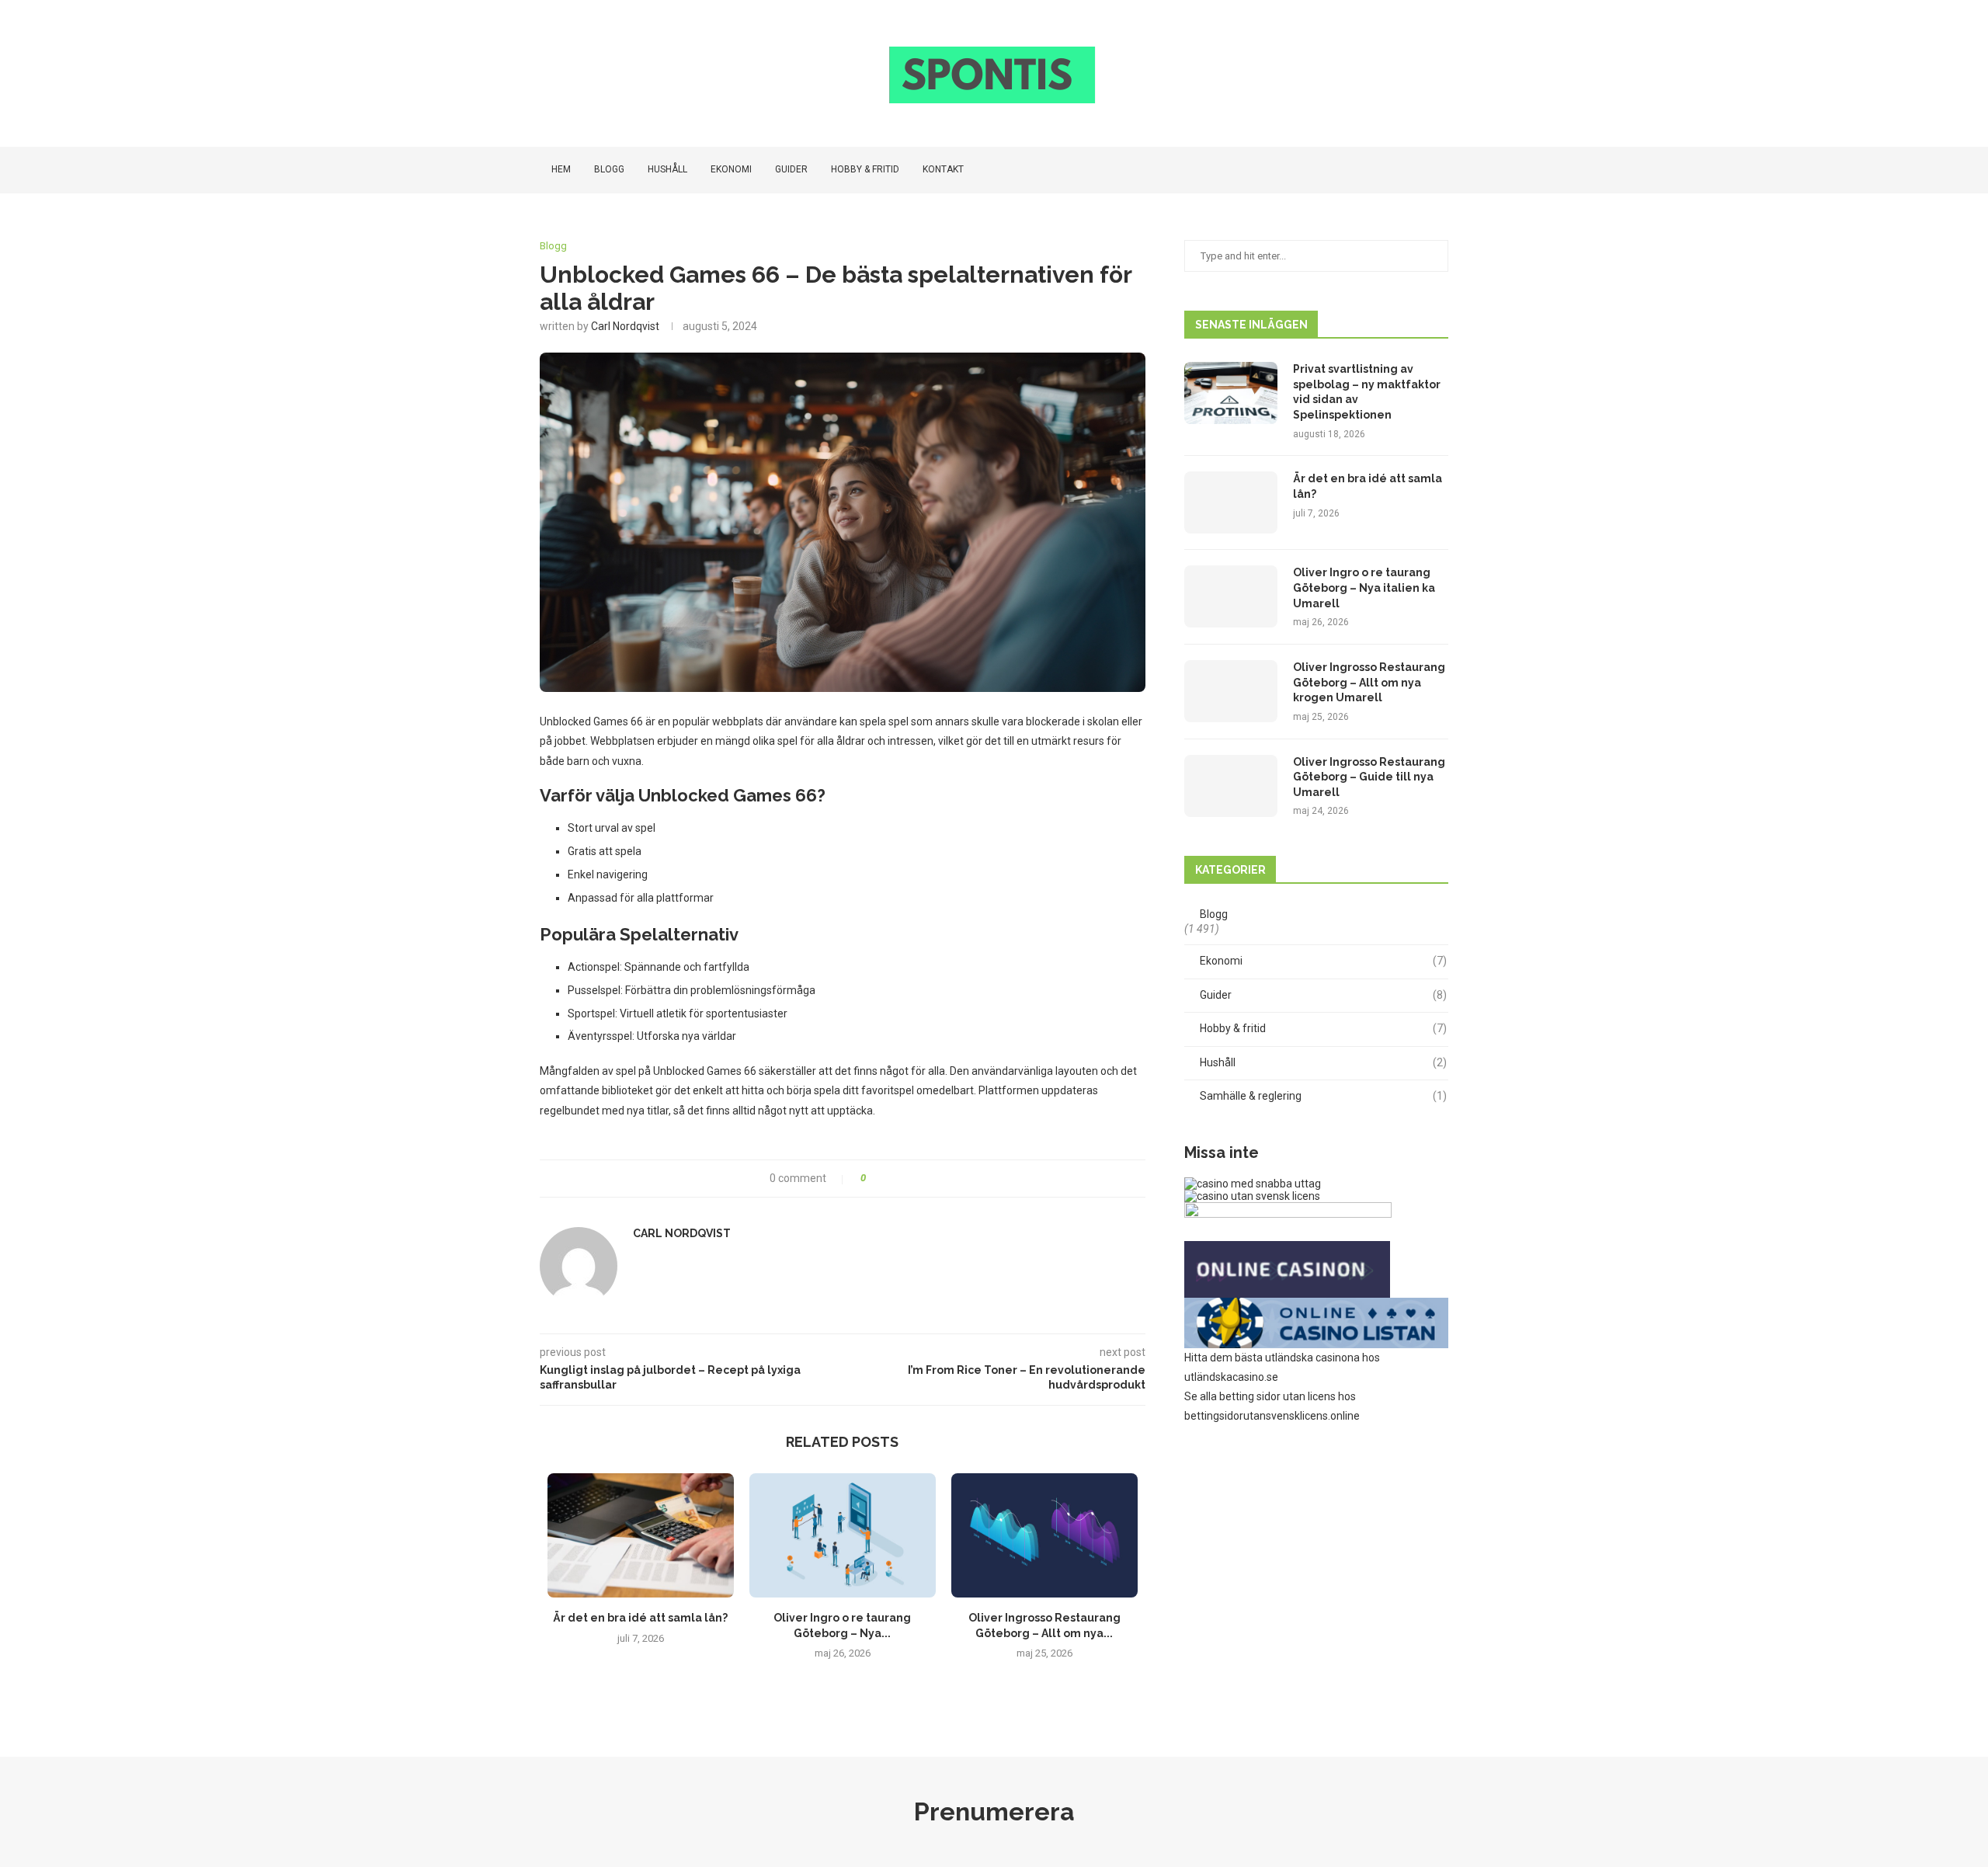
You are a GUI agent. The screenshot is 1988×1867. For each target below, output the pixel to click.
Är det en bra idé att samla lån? (640, 1618)
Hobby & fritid (865, 169)
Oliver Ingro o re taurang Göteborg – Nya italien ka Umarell (1364, 588)
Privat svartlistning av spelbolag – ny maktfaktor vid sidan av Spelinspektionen (1367, 392)
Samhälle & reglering (1323, 1096)
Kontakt (943, 169)
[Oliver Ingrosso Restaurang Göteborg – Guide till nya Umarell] (1231, 786)
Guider (791, 169)
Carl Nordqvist (625, 326)
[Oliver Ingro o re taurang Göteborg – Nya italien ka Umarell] (843, 1535)
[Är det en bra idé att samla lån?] (641, 1535)
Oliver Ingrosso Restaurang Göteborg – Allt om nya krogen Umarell (1369, 682)
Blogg (609, 169)
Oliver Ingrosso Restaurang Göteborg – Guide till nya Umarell (1369, 777)
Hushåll (667, 169)
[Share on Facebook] (884, 1179)
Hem (561, 169)
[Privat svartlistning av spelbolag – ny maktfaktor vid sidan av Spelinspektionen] (1231, 393)
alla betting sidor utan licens (1268, 1396)
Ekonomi (731, 169)
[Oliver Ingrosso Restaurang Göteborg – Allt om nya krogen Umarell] (1044, 1535)
